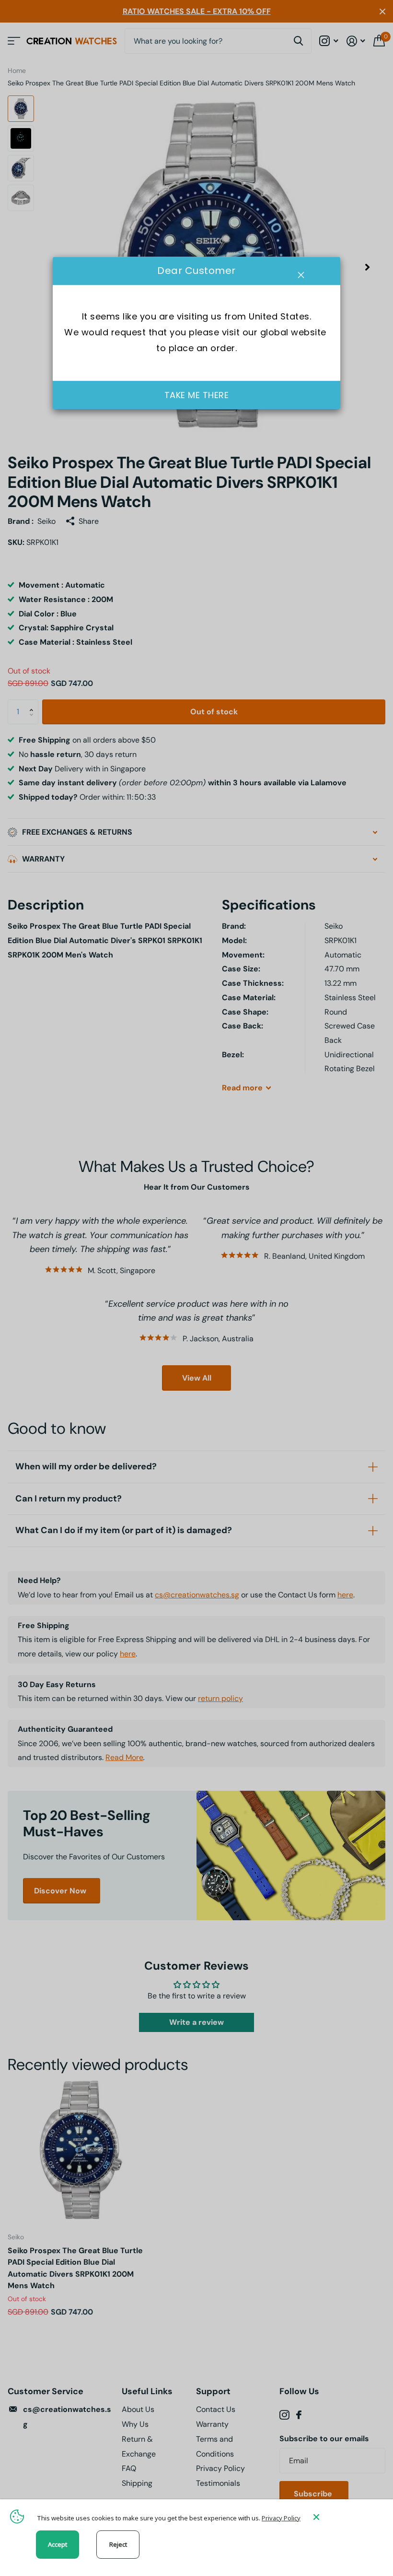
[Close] (346, 2517)
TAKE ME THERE (197, 395)
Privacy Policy (281, 2518)
